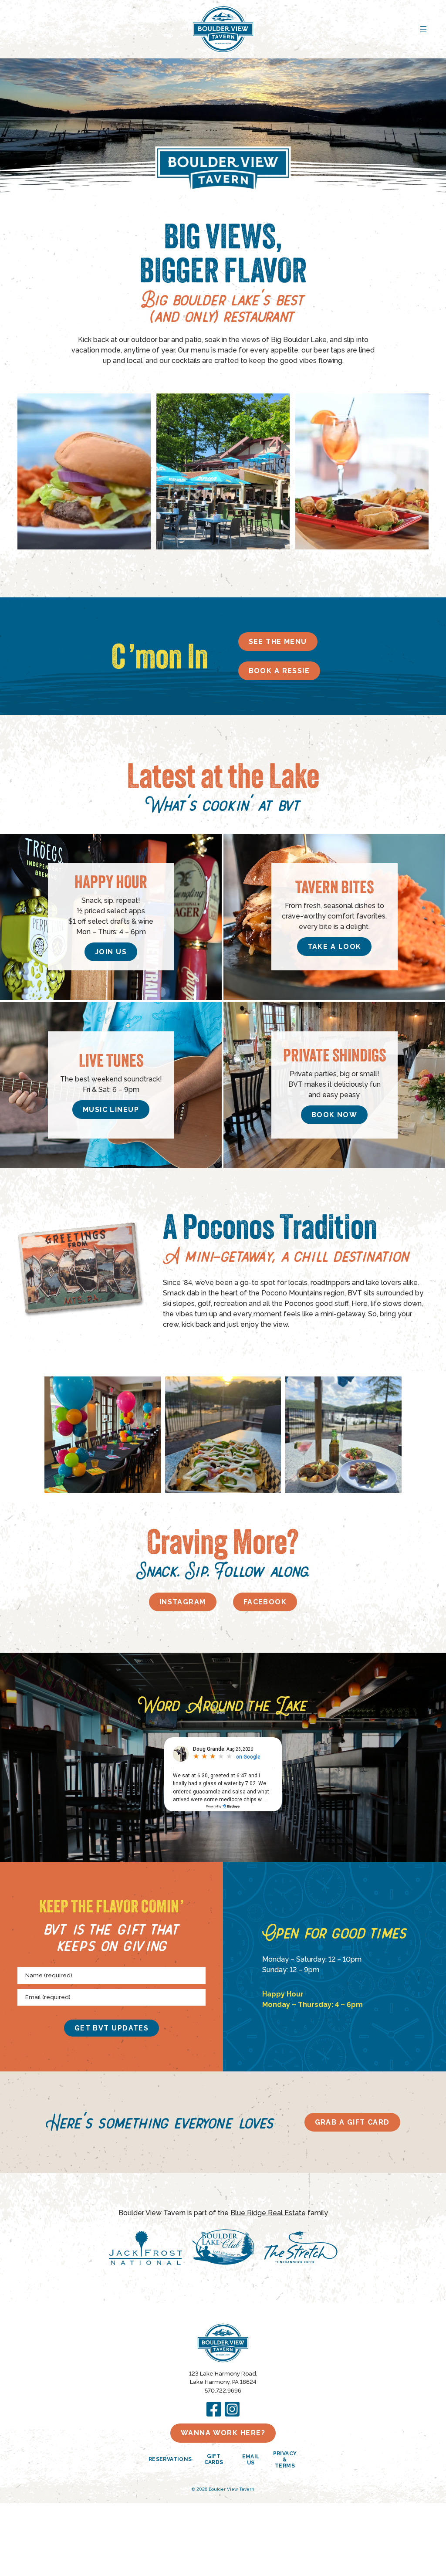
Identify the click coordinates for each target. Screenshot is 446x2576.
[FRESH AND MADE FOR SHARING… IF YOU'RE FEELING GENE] (223, 1434)
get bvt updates (112, 2028)
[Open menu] (423, 29)
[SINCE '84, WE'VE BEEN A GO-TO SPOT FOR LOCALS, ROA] (343, 1434)
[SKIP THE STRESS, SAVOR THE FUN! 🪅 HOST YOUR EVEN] (102, 1434)
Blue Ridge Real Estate (268, 2213)
